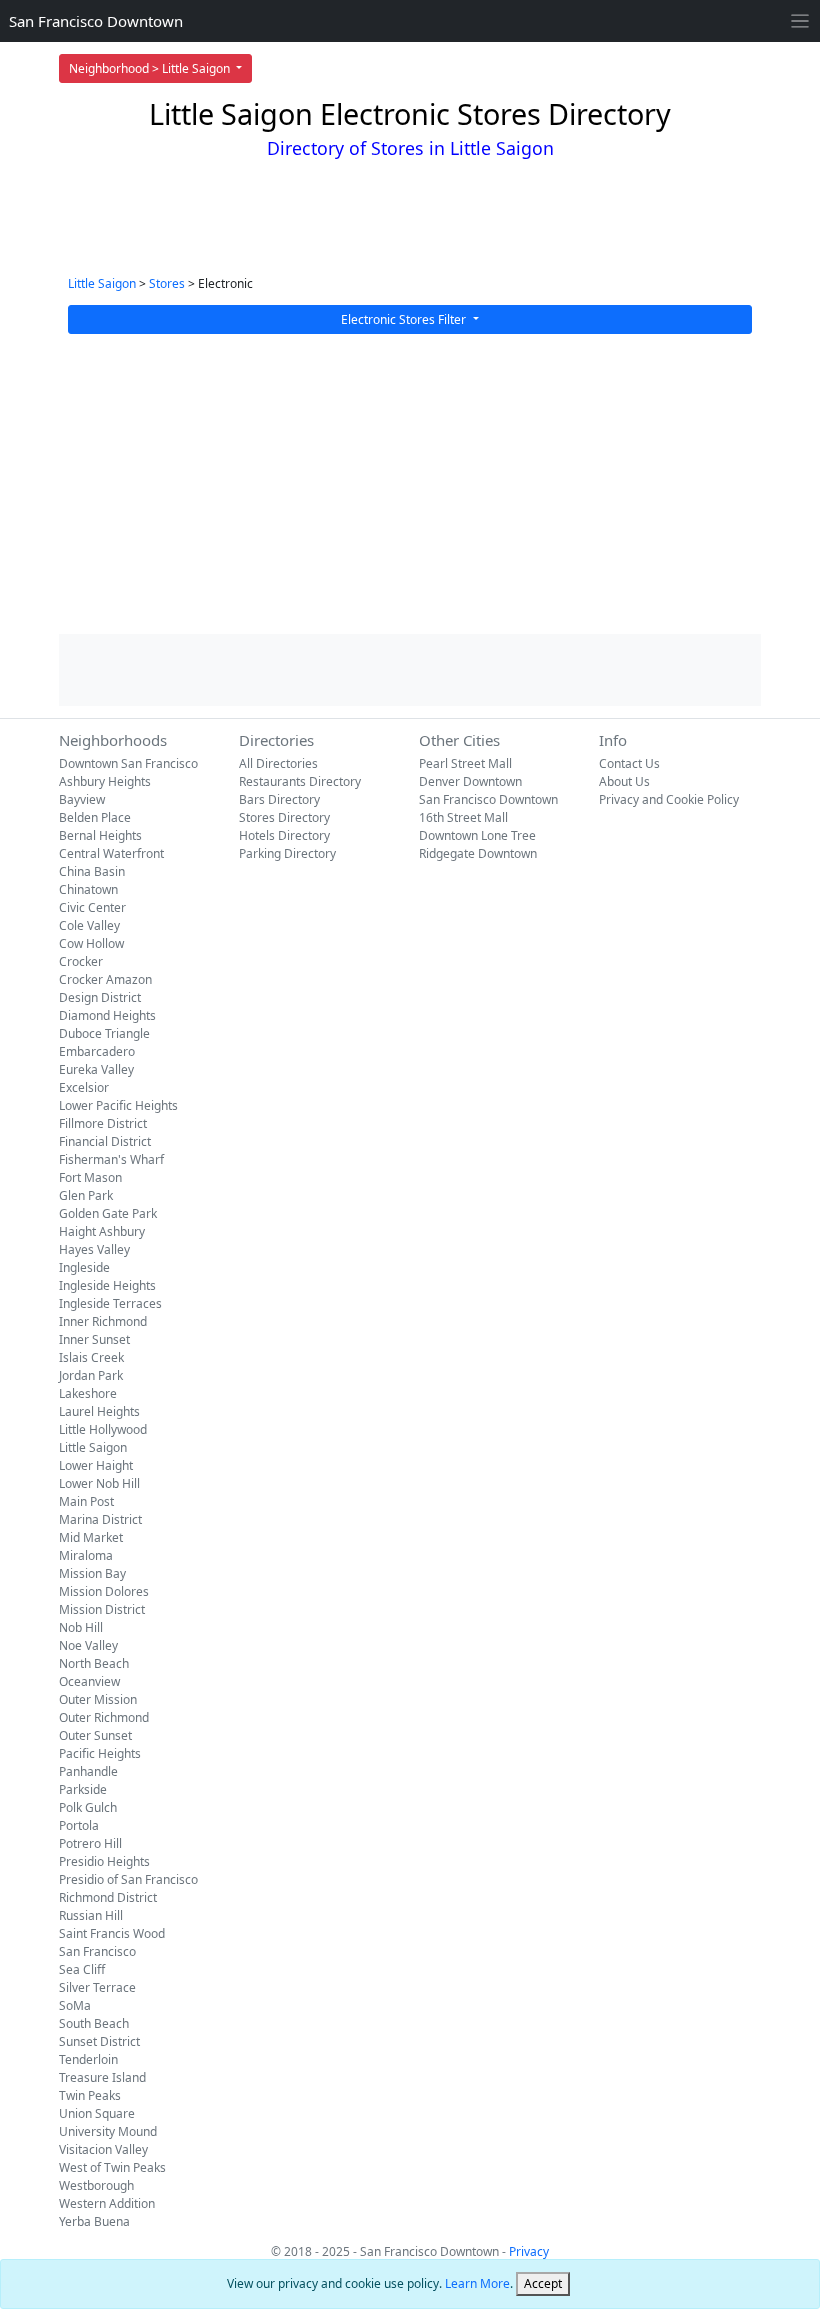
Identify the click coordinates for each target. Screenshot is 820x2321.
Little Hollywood (103, 1429)
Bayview (82, 799)
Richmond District (108, 1897)
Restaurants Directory (300, 781)
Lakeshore (88, 1393)
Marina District (100, 1519)
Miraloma (86, 1555)
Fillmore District (103, 1123)
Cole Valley (89, 925)
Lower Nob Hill (99, 1483)
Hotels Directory (284, 835)
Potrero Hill (90, 1843)
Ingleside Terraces (110, 1303)
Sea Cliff (82, 1969)
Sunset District (99, 2041)
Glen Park (86, 1195)
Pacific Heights (100, 1753)
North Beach (94, 1663)
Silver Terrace (97, 1987)
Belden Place (95, 817)
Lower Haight (96, 1465)
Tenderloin (88, 2059)
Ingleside (84, 1267)
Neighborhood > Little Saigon (151, 68)
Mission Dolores (104, 1591)
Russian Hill (91, 1915)
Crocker (81, 961)
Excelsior (84, 1087)
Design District (100, 997)
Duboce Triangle (104, 1033)
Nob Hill (81, 1627)
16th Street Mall (463, 817)
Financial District (105, 1141)
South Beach (94, 2023)
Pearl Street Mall (465, 763)
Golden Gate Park (108, 1213)
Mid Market (91, 1537)
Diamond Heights (107, 1015)
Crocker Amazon (105, 979)
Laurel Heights (99, 1411)
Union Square (97, 2113)
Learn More (477, 2283)
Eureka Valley (96, 1069)
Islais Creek (91, 1357)
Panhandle (88, 1771)
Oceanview (89, 1681)
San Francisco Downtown (96, 21)
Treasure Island (102, 2077)
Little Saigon (102, 283)
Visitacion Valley (103, 2149)
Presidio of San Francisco (128, 1879)
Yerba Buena (94, 2221)
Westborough (96, 2185)
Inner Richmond (103, 1321)
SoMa (75, 2005)
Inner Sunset (94, 1339)
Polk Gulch (88, 1807)
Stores (167, 283)
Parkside (83, 1789)
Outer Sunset (95, 1735)
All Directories (278, 763)
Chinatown (88, 889)
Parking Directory (287, 853)
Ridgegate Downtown (478, 853)
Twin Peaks (90, 2095)
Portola (79, 1825)
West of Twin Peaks (112, 2167)
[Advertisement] (410, 484)
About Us (624, 781)
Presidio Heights (104, 1861)
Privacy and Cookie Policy (669, 799)
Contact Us (629, 763)
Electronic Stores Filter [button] (405, 319)
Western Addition (107, 2203)
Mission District (102, 1609)
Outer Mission (98, 1699)
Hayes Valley (94, 1249)
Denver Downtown (470, 781)
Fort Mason (90, 1177)
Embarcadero (97, 1051)
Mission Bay (92, 1573)
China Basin (92, 871)
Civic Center (92, 907)
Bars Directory (279, 799)
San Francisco (97, 1951)
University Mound (108, 2131)
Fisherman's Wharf (111, 1159)
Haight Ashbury (102, 1231)
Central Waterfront (111, 853)
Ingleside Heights (107, 1285)
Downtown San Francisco (128, 763)
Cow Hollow (91, 943)
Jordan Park (91, 1375)
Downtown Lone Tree (477, 835)
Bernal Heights (100, 835)
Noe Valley (88, 1645)
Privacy (529, 2251)
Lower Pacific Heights (118, 1105)
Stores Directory (284, 817)
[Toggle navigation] (800, 21)
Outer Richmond (104, 1717)
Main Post (86, 1501)
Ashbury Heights (105, 781)
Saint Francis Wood (112, 1933)
